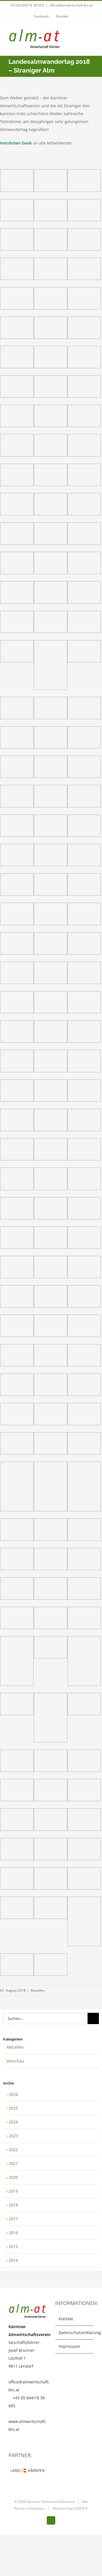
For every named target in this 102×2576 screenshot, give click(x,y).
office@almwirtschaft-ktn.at (71, 5)
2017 (13, 2219)
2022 (13, 2150)
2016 (13, 2233)
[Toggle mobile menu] (91, 35)
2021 (13, 2163)
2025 (13, 2108)
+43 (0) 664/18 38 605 (27, 5)
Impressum (69, 2346)
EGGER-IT (80, 2508)
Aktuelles (38, 1990)
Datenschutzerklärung (75, 2333)
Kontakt (66, 2319)
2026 (13, 2094)
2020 (13, 2177)
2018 (13, 2205)
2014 (13, 2260)
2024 (13, 2122)
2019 (13, 2191)
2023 (13, 2136)
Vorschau (15, 2061)
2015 (13, 2246)
